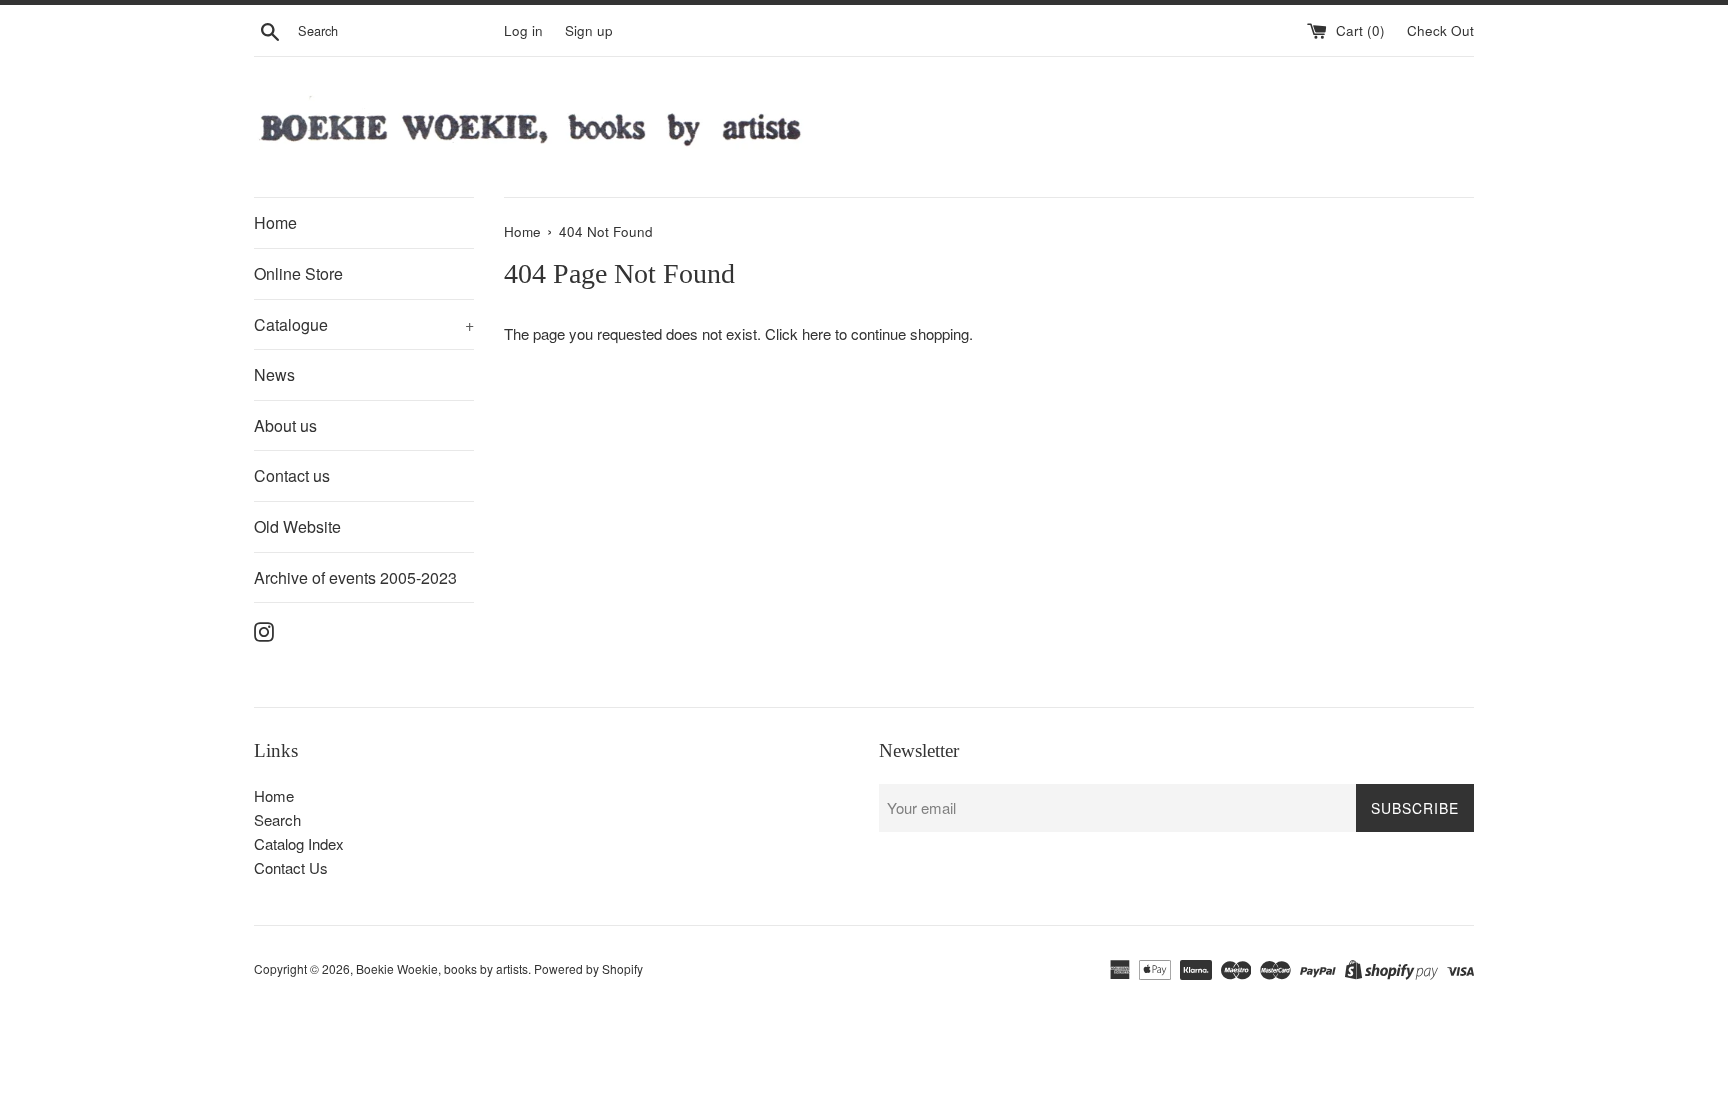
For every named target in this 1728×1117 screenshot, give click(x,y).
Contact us (292, 475)
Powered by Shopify (588, 968)
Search (277, 819)
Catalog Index (299, 843)
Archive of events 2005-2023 (355, 577)
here (816, 333)
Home (275, 222)
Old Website (297, 526)
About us (285, 425)
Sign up (589, 30)
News (274, 374)
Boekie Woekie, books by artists (442, 968)
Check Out (1440, 30)
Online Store (298, 273)
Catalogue (364, 324)
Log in (523, 30)
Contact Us (291, 867)
